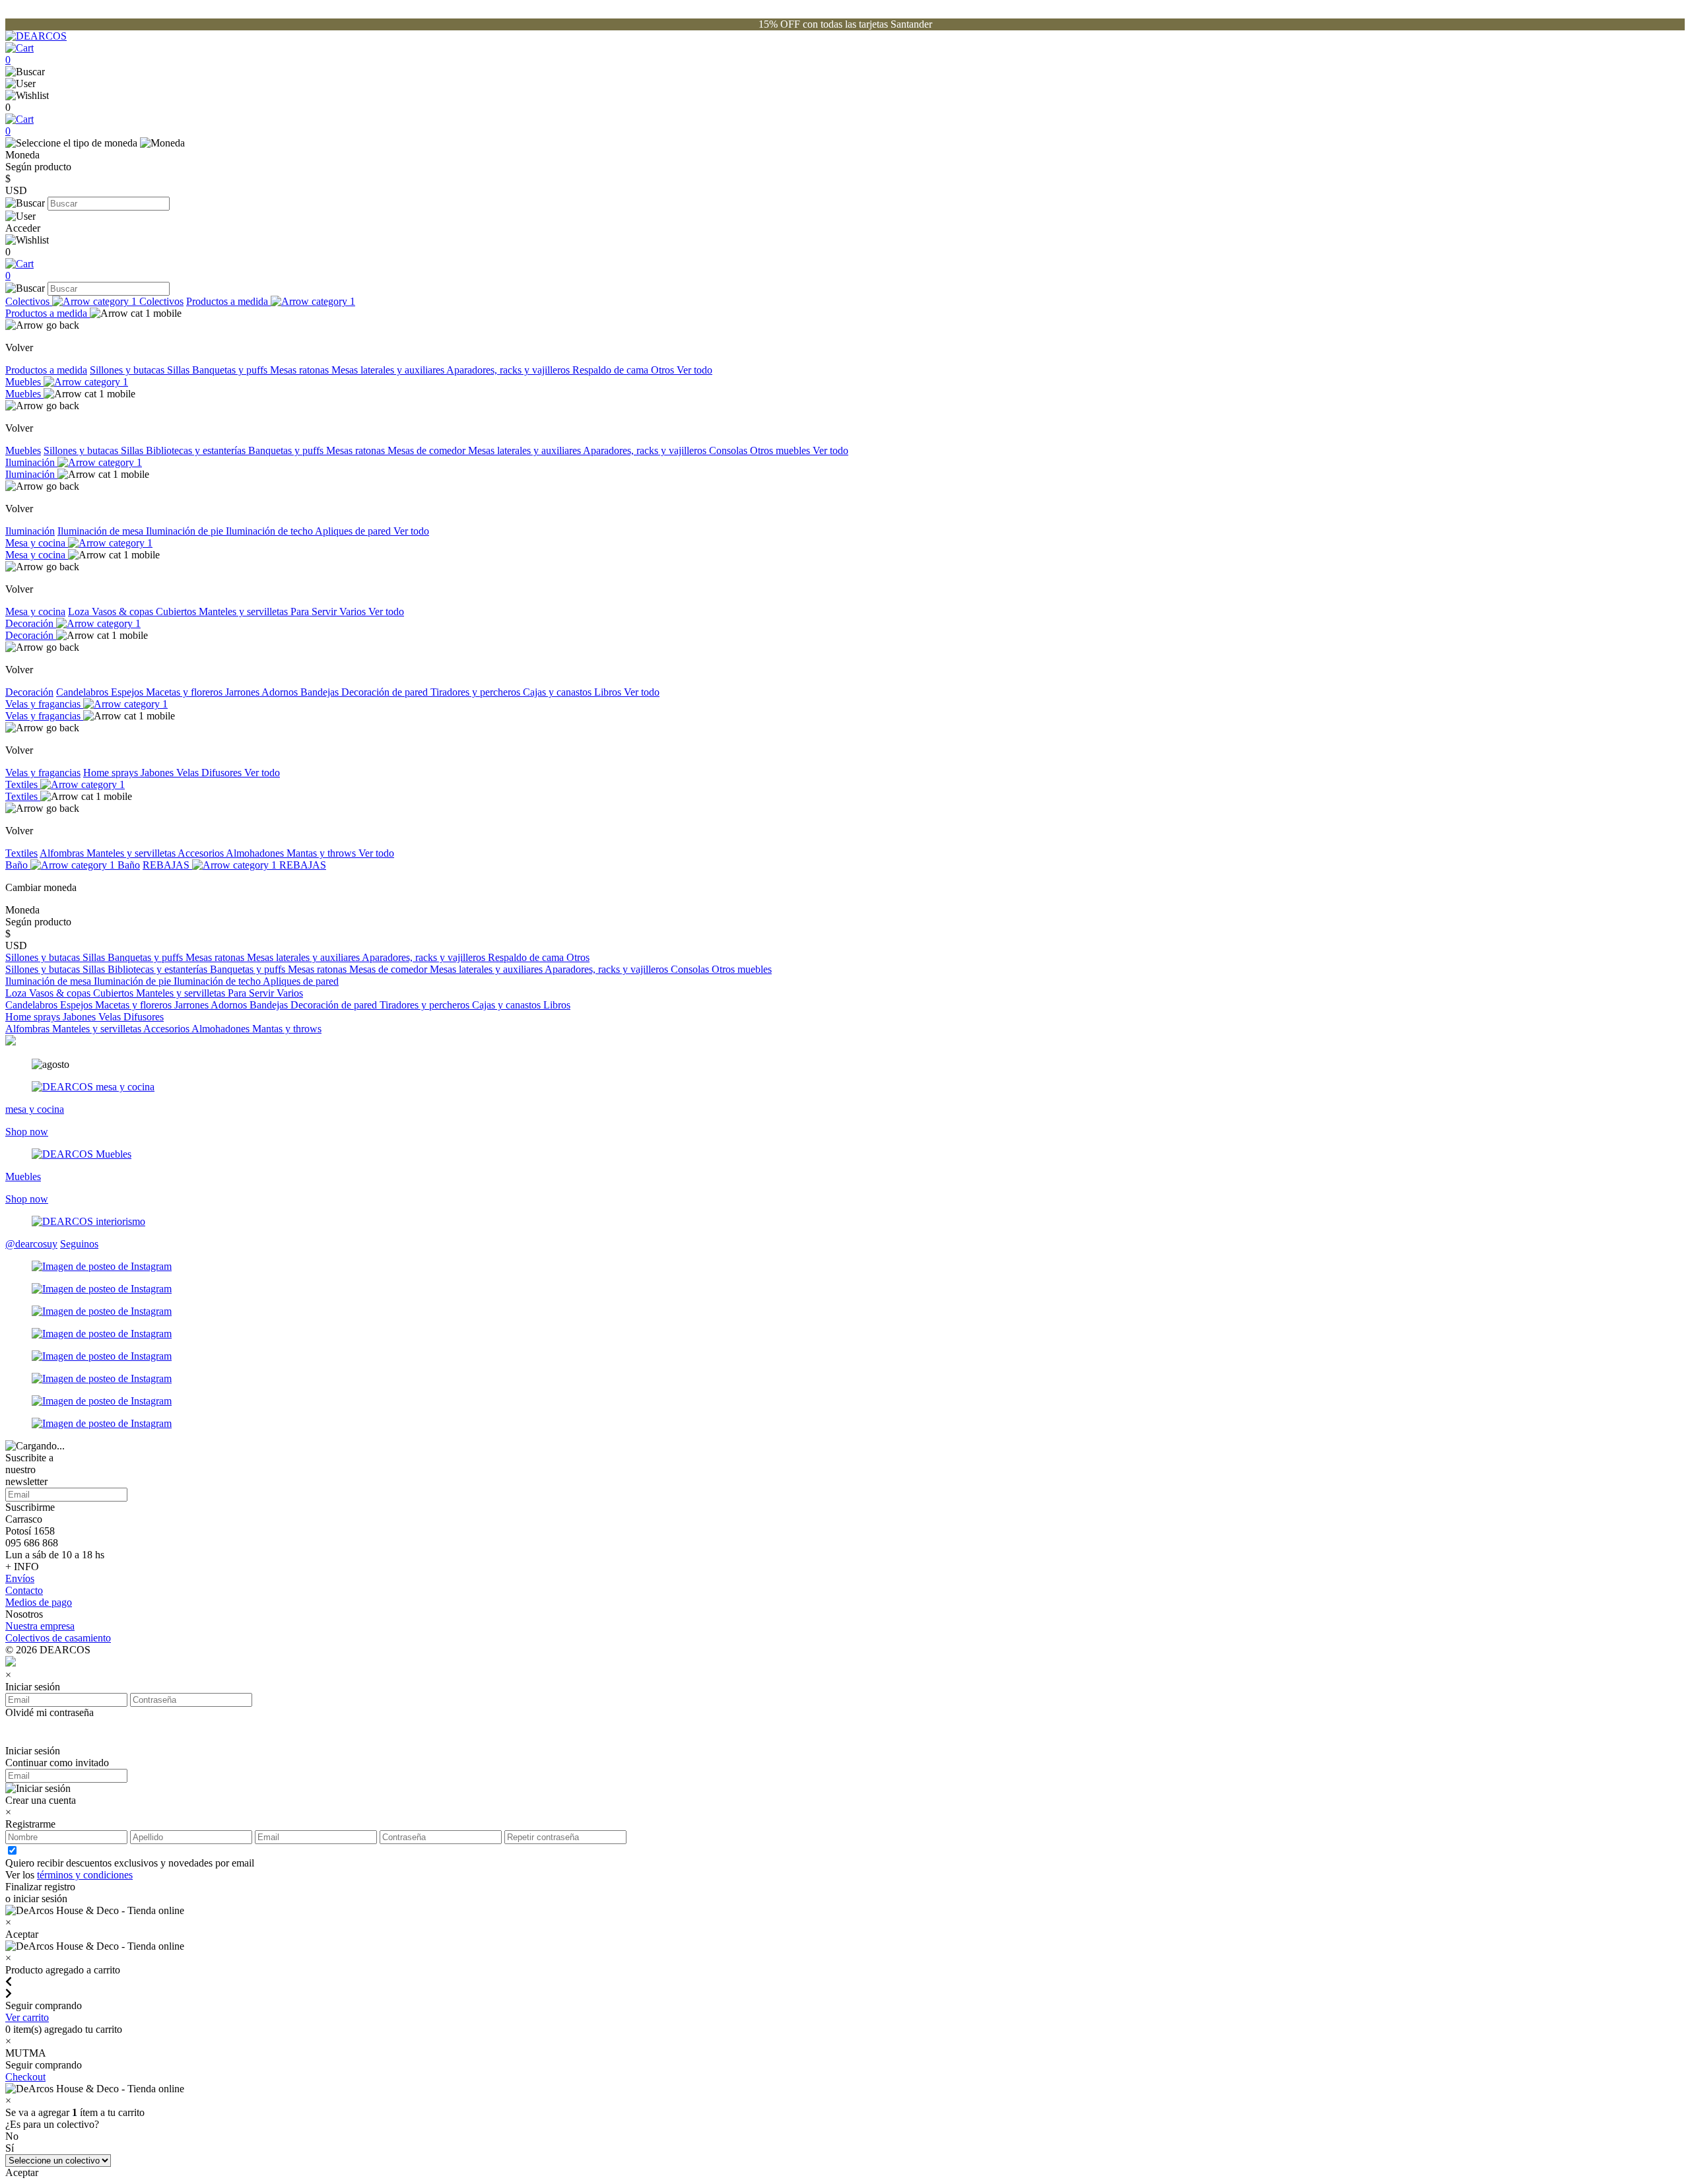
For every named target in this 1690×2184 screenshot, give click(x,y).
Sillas (180, 370)
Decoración (31, 623)
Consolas (729, 450)
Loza (80, 612)
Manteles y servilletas (245, 612)
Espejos (128, 692)
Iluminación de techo (270, 531)
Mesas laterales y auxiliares (389, 370)
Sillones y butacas (128, 370)
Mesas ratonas (301, 370)
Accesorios (202, 853)
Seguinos (79, 1244)
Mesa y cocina (37, 543)
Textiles (23, 784)
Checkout (25, 2077)
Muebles (24, 382)
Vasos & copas (124, 612)
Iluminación (31, 462)
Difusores (223, 773)
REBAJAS (167, 865)
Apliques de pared (354, 531)
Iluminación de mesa (102, 531)
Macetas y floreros (186, 692)
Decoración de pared (386, 692)
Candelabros (84, 692)
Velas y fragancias (44, 704)
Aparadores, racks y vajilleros (509, 370)
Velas (189, 773)
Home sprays (112, 773)
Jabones (158, 773)
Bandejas (321, 692)
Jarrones (243, 692)
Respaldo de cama (612, 370)
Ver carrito (27, 2017)
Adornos (281, 692)
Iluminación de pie (186, 531)
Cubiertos (177, 612)
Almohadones (256, 853)
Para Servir (315, 612)
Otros (664, 370)
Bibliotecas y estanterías (197, 450)
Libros (609, 692)
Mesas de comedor (428, 450)
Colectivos (29, 301)
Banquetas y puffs (231, 370)
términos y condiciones (85, 1875)
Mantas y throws (322, 853)
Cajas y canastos (558, 692)
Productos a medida (228, 301)
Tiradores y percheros (477, 692)
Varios (354, 612)
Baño (18, 865)
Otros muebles (781, 450)
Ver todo (694, 370)
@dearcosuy (31, 1244)
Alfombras (63, 853)
